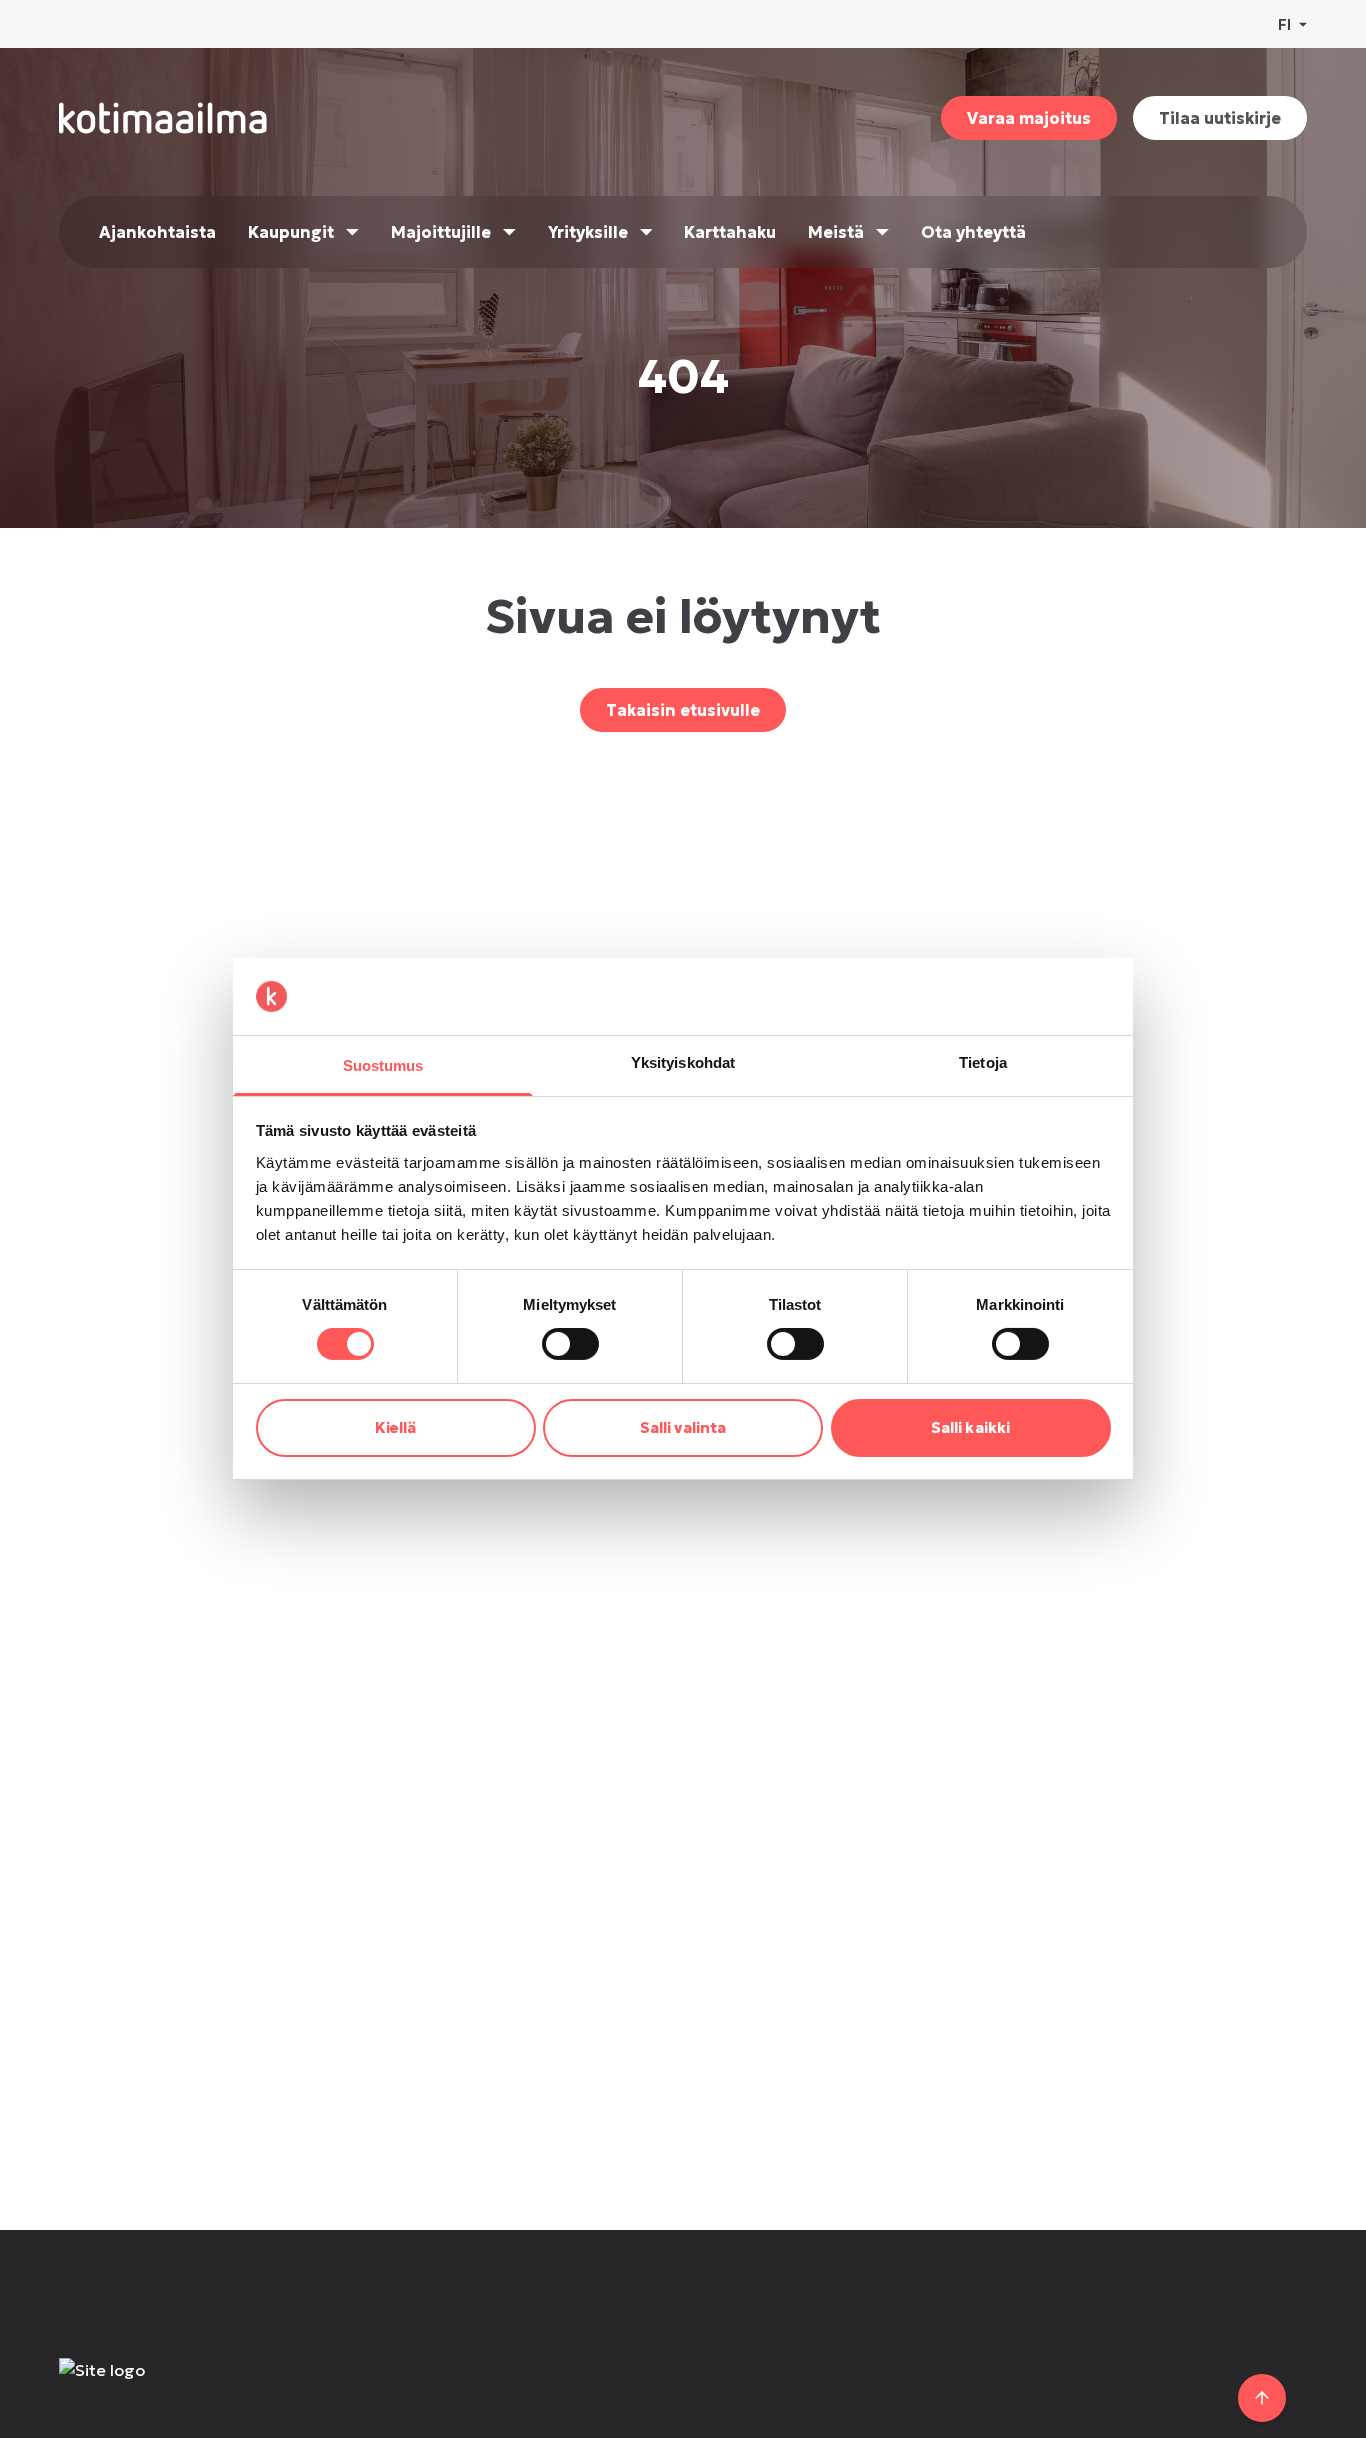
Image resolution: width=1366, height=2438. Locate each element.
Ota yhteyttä (973, 232)
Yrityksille (588, 232)
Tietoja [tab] (983, 1062)
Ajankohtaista (157, 232)
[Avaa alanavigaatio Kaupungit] (352, 232)
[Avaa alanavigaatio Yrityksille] (646, 232)
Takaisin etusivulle (683, 710)
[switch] (570, 1344)
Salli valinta (683, 1427)
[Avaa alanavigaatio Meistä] (882, 232)
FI (1284, 24)
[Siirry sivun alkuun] (1262, 2398)
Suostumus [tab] (383, 1065)
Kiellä (396, 1427)
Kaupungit (291, 232)
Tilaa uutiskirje (1220, 118)
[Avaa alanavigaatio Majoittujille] (509, 232)
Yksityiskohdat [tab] (683, 1062)
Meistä (836, 232)
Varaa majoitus (1029, 118)
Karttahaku (730, 232)
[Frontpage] (205, 2390)
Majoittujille (441, 232)
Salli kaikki (970, 1427)
